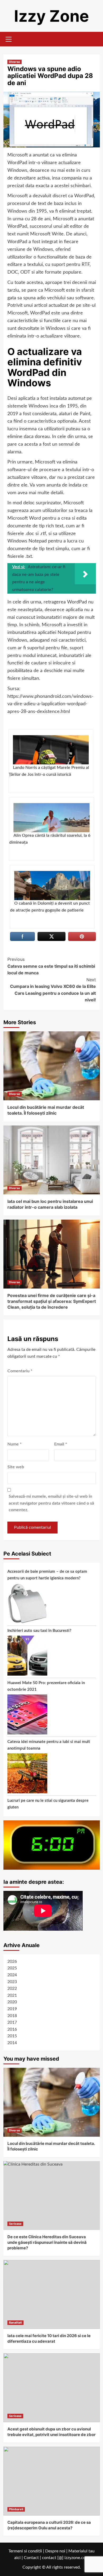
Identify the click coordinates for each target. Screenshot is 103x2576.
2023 (12, 1982)
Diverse (15, 62)
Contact (31, 2558)
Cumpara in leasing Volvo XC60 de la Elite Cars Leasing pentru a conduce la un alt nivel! (53, 990)
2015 (12, 2036)
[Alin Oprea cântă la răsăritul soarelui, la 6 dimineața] (51, 818)
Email (61, 1444)
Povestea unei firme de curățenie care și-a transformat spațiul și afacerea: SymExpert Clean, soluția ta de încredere (52, 1301)
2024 (12, 1975)
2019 (12, 2009)
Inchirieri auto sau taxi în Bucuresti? (39, 1631)
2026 (12, 1961)
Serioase (15, 2224)
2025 (12, 1968)
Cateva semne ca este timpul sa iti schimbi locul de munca (51, 966)
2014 (12, 2043)
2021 (12, 1995)
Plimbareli (16, 2509)
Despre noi (55, 2551)
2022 (12, 1988)
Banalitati (15, 2323)
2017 (12, 2022)
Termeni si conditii (25, 2551)
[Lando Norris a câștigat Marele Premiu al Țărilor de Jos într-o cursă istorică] (51, 750)
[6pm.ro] (52, 1845)
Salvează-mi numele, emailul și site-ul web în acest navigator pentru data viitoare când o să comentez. (51, 1503)
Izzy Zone (51, 16)
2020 (12, 2002)
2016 (12, 2029)
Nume (15, 1444)
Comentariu (20, 1371)
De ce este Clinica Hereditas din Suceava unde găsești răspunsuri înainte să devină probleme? (47, 2242)
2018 (12, 2016)
